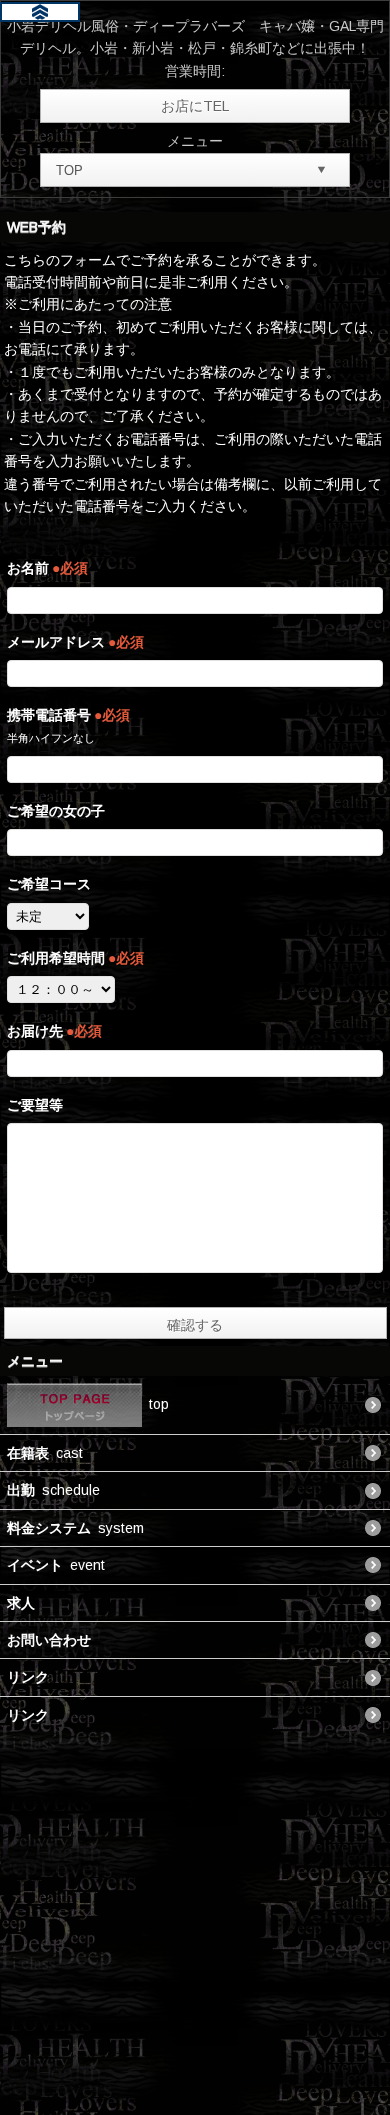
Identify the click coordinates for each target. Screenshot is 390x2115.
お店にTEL (195, 106)
